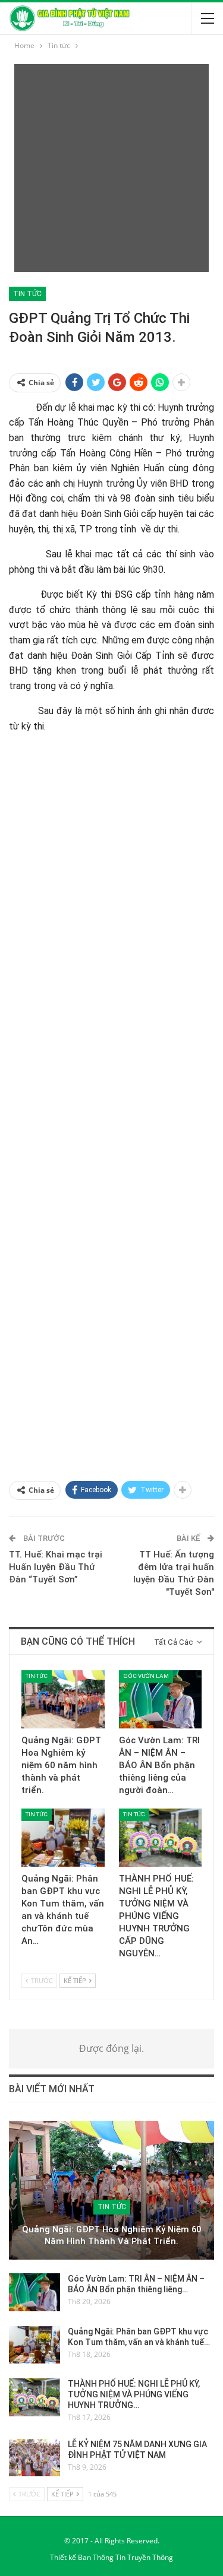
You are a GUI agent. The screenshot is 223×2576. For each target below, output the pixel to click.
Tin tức (27, 294)
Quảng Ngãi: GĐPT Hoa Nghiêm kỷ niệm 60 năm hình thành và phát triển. (111, 2236)
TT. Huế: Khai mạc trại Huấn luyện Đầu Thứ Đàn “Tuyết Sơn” (56, 1567)
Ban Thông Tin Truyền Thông (125, 2557)
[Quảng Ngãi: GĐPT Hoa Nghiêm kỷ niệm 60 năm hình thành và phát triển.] (63, 1699)
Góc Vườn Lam (146, 1676)
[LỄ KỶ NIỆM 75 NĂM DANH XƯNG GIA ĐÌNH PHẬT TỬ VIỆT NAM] (34, 2458)
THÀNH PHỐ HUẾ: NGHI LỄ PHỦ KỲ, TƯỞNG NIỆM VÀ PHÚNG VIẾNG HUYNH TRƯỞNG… (134, 2394)
